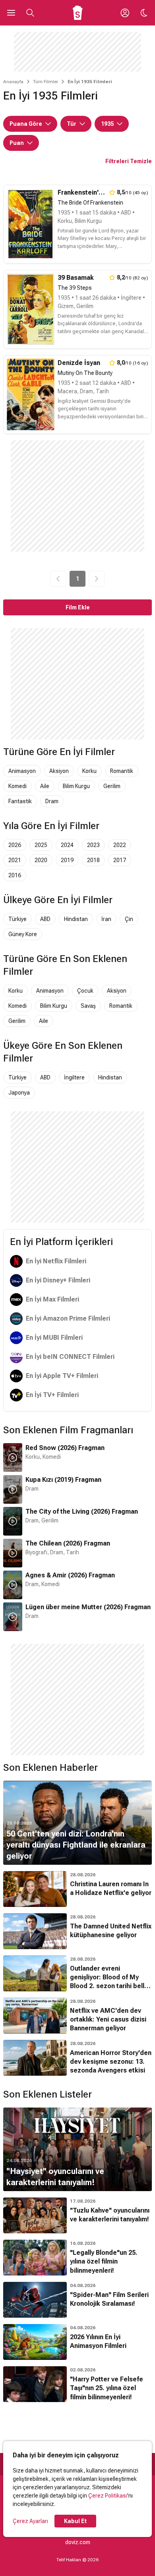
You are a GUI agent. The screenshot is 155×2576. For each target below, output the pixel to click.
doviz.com (78, 2542)
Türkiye (17, 919)
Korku (89, 771)
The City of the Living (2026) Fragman (82, 1511)
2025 (41, 845)
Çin (129, 919)
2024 (67, 845)
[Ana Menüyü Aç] (11, 13)
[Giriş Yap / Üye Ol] (125, 13)
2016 (15, 875)
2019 (67, 860)
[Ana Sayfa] (78, 13)
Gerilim (112, 786)
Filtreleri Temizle (129, 161)
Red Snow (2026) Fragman (65, 1448)
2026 (15, 845)
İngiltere (74, 1077)
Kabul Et (75, 2521)
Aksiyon (59, 771)
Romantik (122, 771)
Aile (45, 786)
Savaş (88, 1006)
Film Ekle (78, 607)
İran (106, 919)
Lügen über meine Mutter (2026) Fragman (88, 1607)
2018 (93, 860)
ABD (45, 919)
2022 (120, 845)
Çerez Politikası (108, 2496)
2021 (15, 860)
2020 (41, 860)
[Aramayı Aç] (30, 13)
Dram (52, 801)
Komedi (17, 786)
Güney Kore (23, 934)
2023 (93, 845)
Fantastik (20, 801)
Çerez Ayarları (30, 2521)
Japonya (19, 1093)
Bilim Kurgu (76, 786)
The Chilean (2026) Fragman (68, 1543)
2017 (120, 860)
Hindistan (76, 919)
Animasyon (22, 771)
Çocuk (85, 991)
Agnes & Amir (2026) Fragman (70, 1575)
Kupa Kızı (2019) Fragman (63, 1480)
